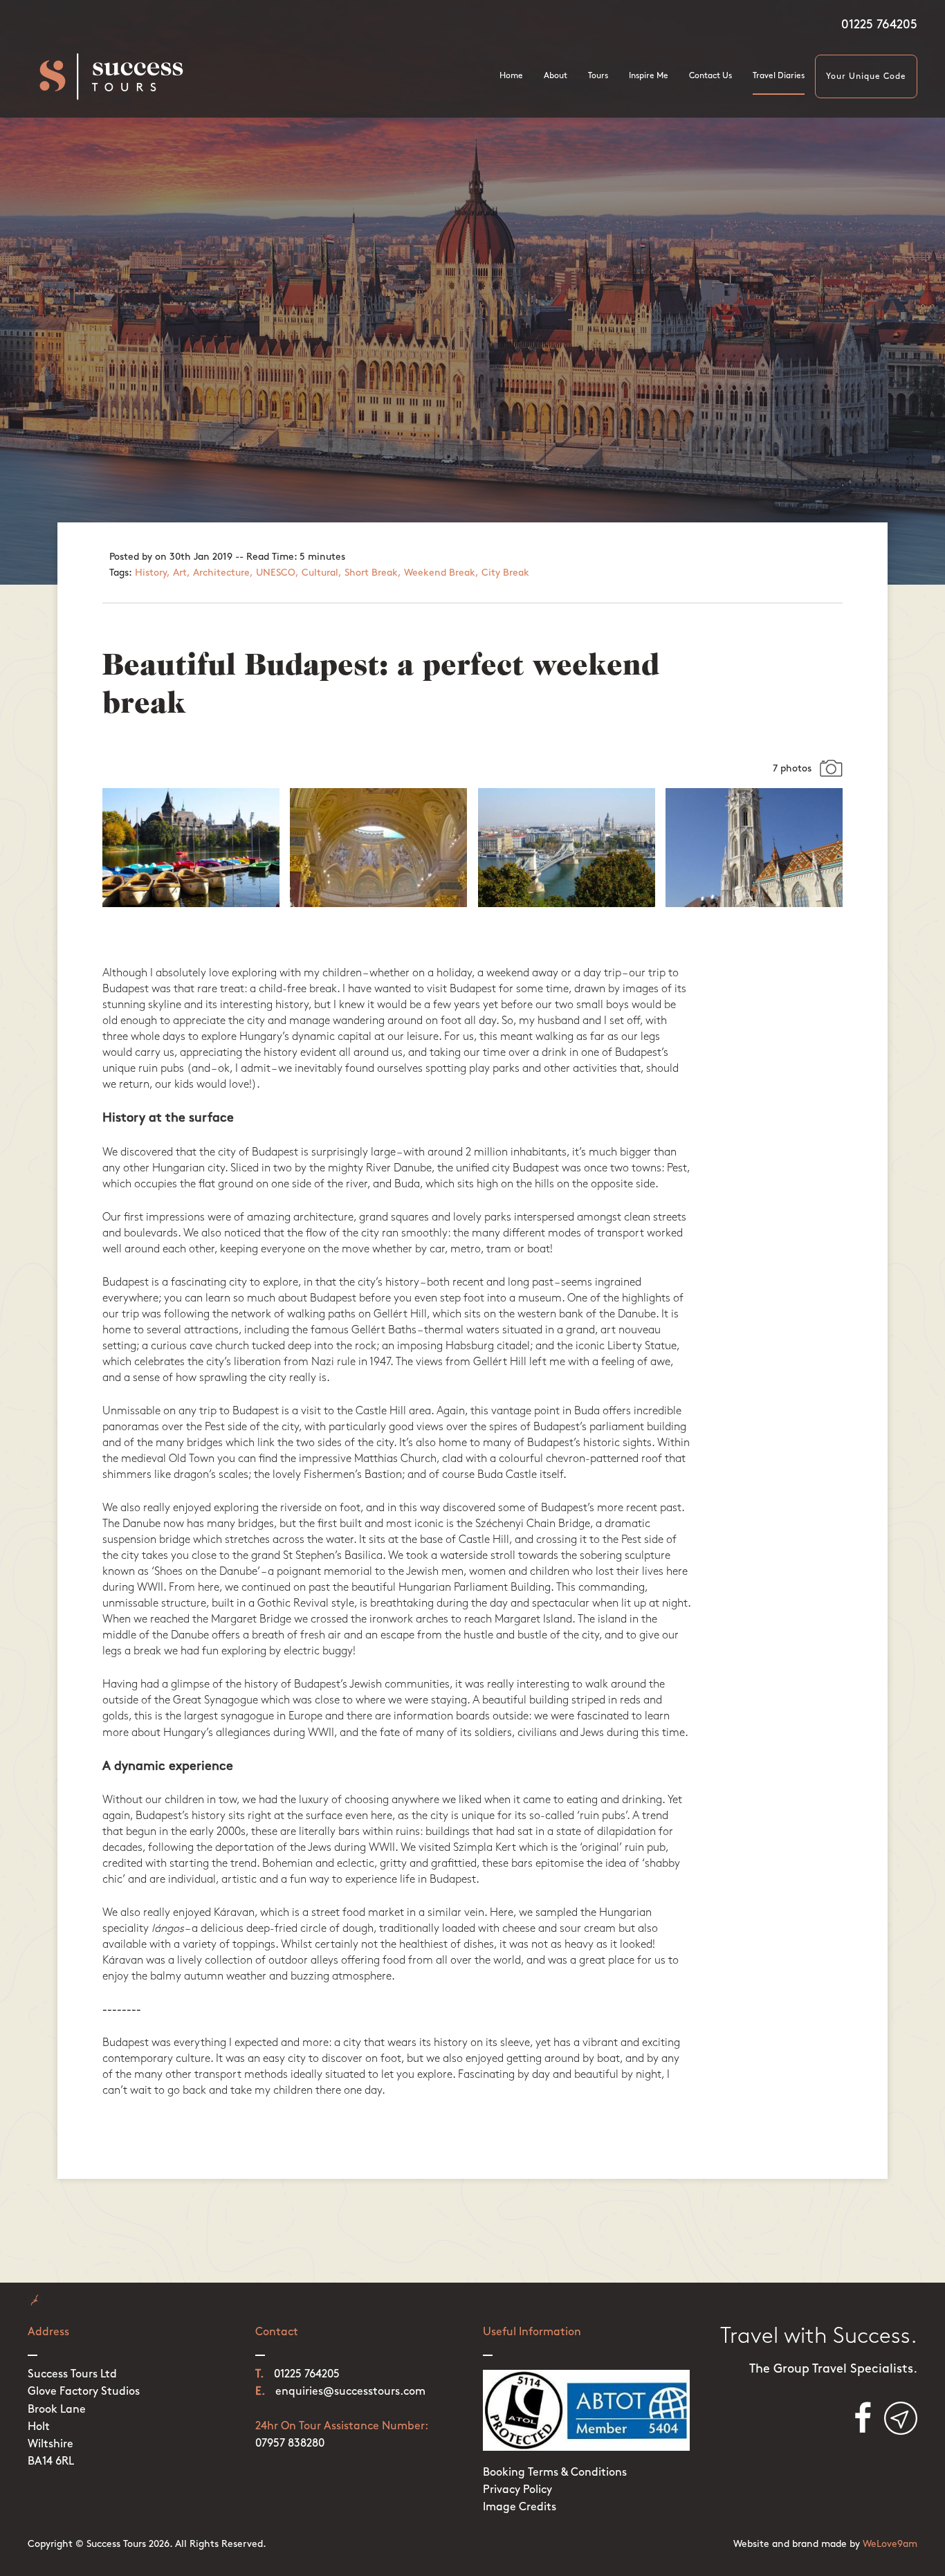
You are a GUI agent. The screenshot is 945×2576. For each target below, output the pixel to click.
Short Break (371, 573)
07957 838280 (290, 2444)
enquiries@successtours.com (350, 2392)
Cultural (320, 573)
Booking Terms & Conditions (555, 2473)
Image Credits (520, 2508)
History (151, 573)
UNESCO (276, 573)
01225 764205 (879, 26)
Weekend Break (440, 573)
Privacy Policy (517, 2490)
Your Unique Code (866, 77)
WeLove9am (890, 2545)
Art (180, 573)
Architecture (221, 573)
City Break (505, 573)
